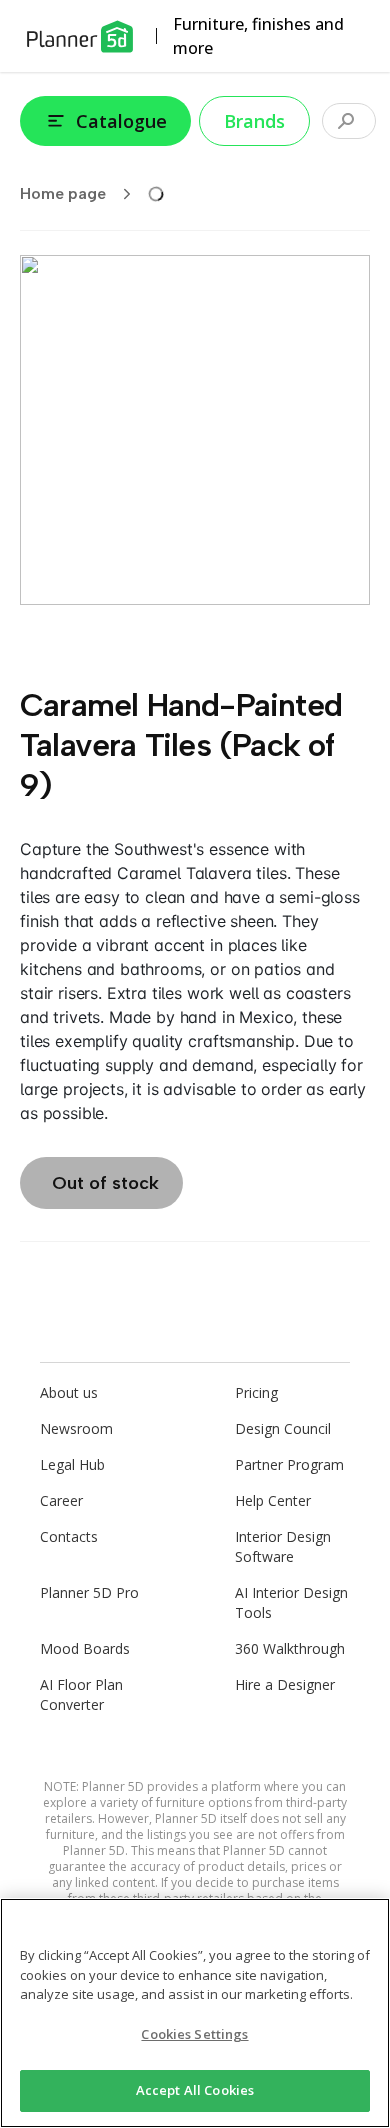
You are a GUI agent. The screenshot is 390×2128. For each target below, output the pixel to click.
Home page (63, 193)
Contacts (69, 1536)
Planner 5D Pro (89, 1592)
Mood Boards (85, 1648)
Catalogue (121, 121)
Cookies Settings (194, 2034)
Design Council (283, 1428)
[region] (195, 2013)
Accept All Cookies (195, 2090)
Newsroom (76, 1428)
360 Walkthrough (290, 1648)
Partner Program (289, 1464)
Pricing (256, 1392)
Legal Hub (72, 1464)
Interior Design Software (283, 1546)
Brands (254, 121)
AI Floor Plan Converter (81, 1694)
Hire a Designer (285, 1684)
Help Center (273, 1500)
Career (61, 1500)
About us (69, 1392)
